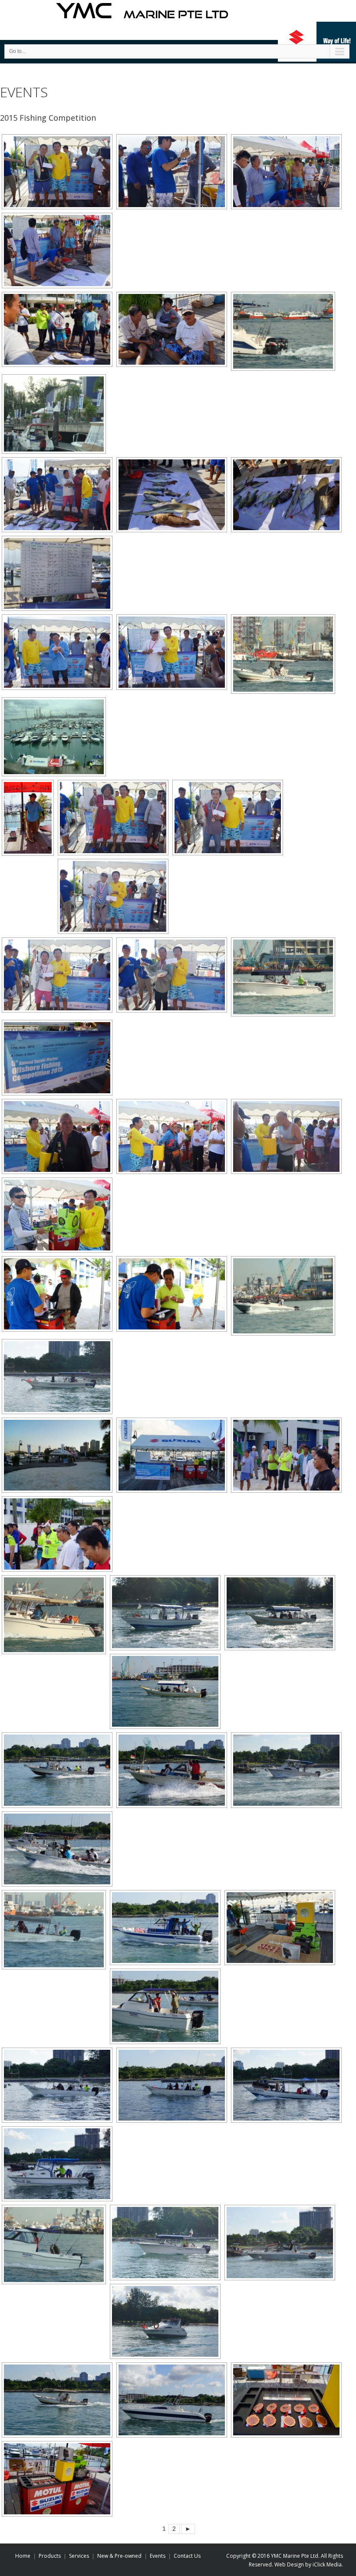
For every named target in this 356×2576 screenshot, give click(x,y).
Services (79, 2556)
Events (158, 2556)
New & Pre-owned (119, 2556)
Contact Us (187, 2556)
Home (23, 2556)
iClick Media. (327, 2564)
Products (50, 2556)
